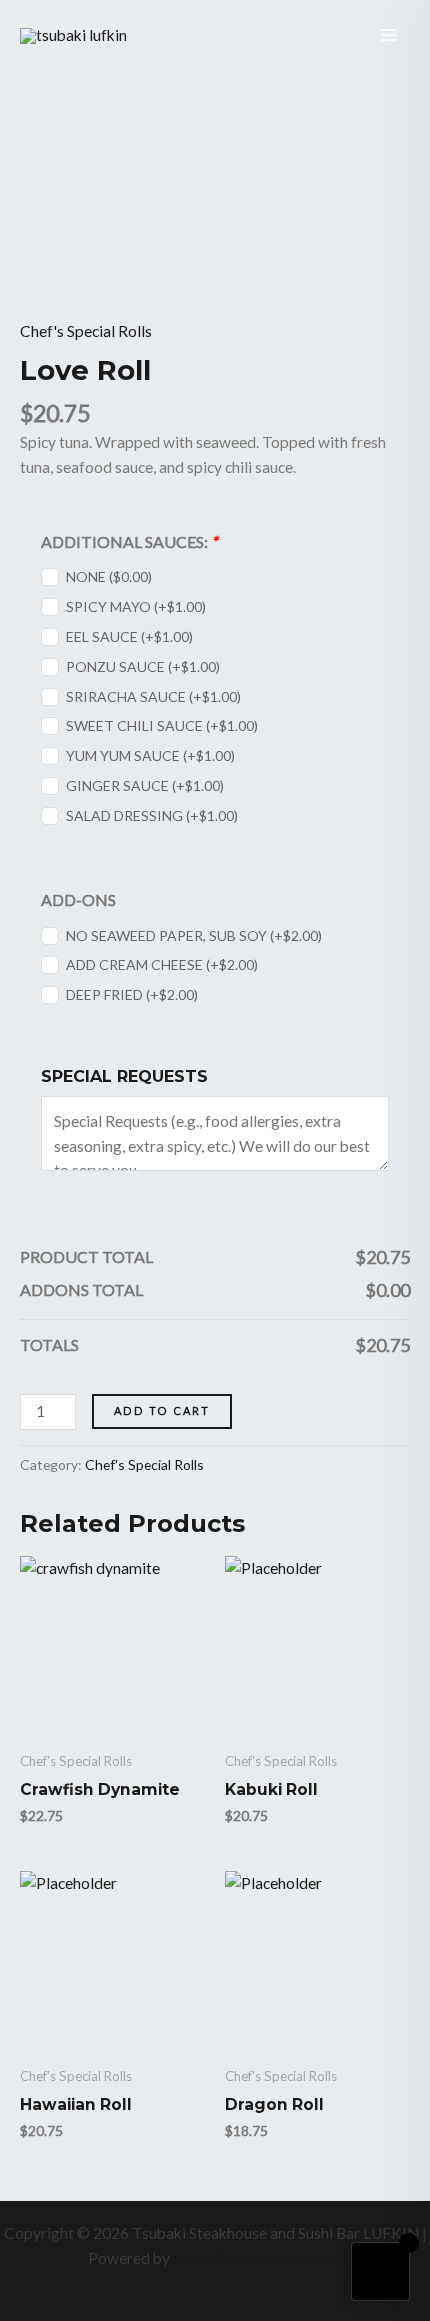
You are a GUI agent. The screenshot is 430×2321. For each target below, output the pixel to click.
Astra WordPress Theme (258, 2258)
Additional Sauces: (129, 541)
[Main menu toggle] (389, 35)
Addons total (81, 1289)
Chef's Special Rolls (86, 331)
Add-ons (78, 899)
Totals (49, 1344)
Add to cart (162, 1410)
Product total (86, 1256)
